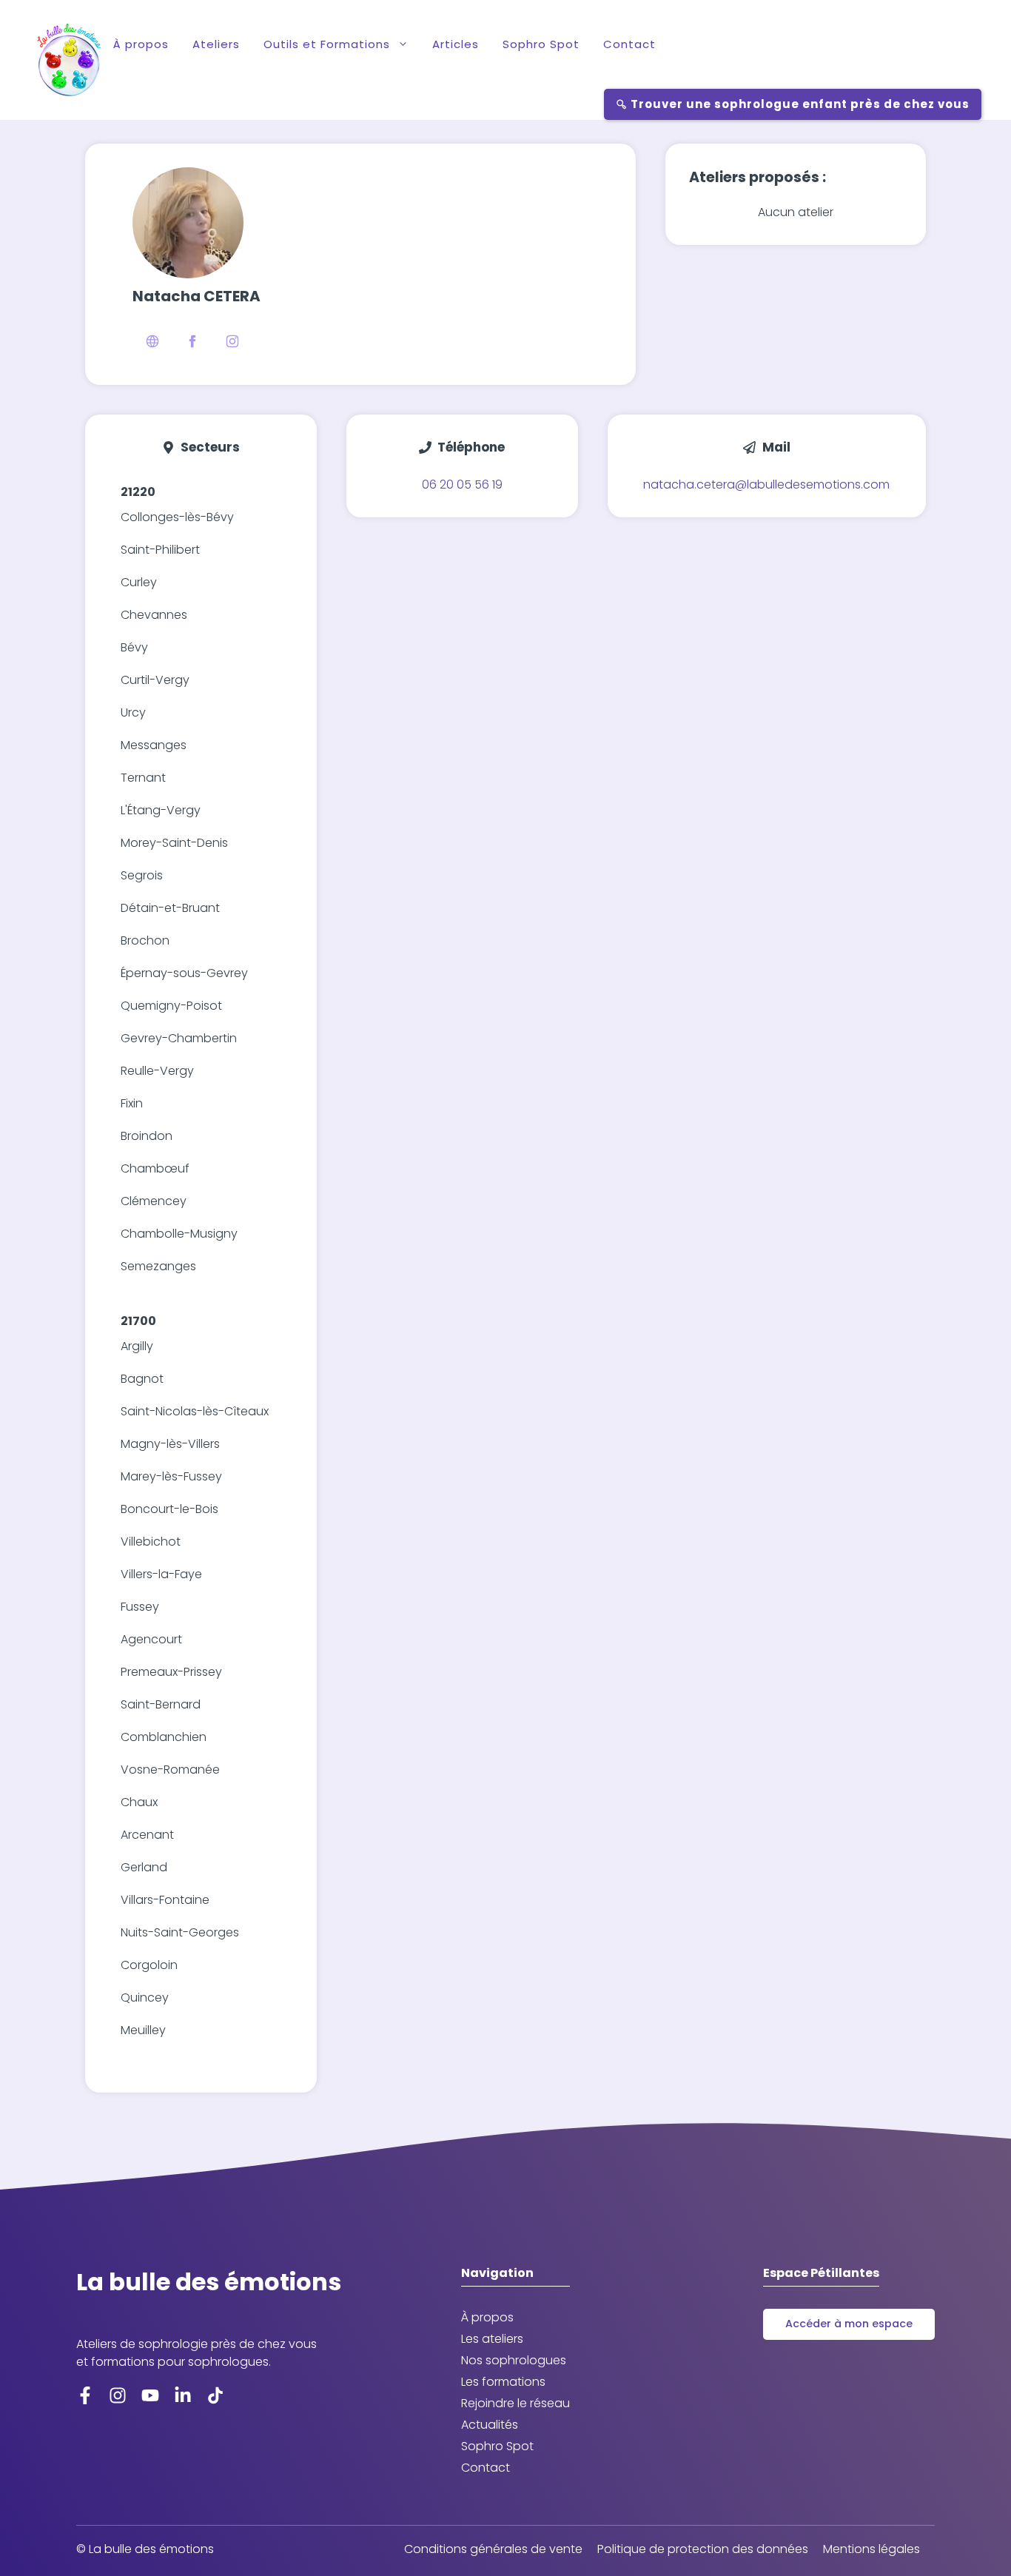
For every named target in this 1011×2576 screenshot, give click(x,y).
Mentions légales (871, 2549)
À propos (141, 44)
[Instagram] (118, 2395)
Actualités (490, 2425)
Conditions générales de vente (493, 2549)
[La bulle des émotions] (69, 60)
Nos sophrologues (514, 2360)
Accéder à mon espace (849, 2324)
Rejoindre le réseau (515, 2403)
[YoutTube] (150, 2395)
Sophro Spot (541, 44)
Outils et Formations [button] (327, 44)
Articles (456, 44)
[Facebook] (85, 2395)
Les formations (503, 2382)
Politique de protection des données (703, 2549)
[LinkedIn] (183, 2395)
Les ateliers (492, 2339)
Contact (629, 44)
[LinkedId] (215, 2395)
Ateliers (216, 44)
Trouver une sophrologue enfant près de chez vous (799, 104)
